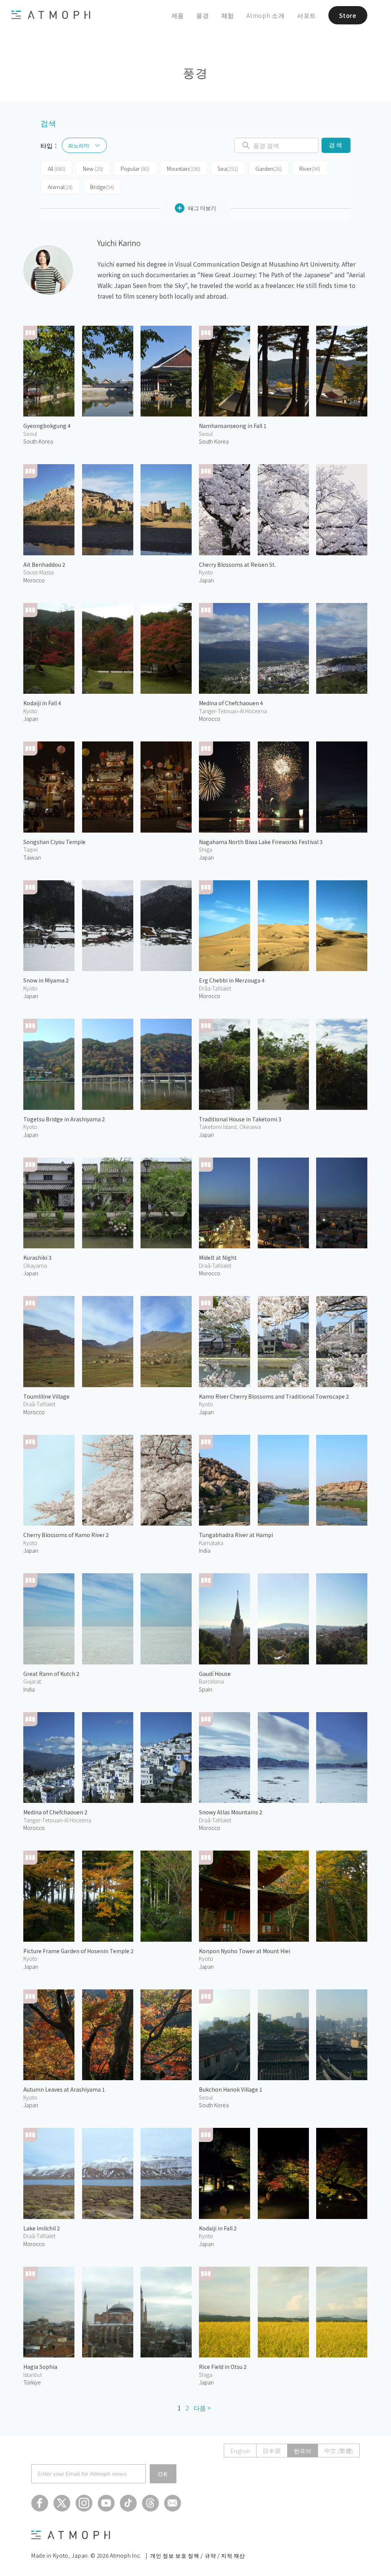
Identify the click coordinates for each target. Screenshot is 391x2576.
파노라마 (79, 145)
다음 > (202, 2408)
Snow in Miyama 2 (46, 980)
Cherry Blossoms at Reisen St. (237, 564)
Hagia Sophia (40, 2367)
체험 (228, 15)
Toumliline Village (46, 1396)
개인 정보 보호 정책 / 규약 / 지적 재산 (198, 2555)
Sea (228, 169)
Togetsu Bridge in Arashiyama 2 (64, 1119)
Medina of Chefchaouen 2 (55, 1812)
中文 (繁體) (339, 2451)
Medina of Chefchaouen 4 (231, 703)
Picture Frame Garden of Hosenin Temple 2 (78, 1951)
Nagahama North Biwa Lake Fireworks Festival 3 (261, 842)
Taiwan (32, 857)
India (205, 1550)
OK (163, 2474)
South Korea (38, 441)
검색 (336, 145)
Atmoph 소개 (266, 15)
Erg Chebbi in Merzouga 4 (232, 980)
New (93, 169)
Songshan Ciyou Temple (54, 842)
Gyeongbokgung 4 (47, 426)
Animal (60, 187)
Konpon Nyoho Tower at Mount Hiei (245, 1951)
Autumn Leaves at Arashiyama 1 (64, 2089)
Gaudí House (215, 1674)
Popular (135, 169)
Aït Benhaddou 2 (44, 564)
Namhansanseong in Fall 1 (233, 426)
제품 (178, 15)
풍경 (203, 15)
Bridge (102, 187)
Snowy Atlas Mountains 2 (231, 1812)
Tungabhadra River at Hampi (236, 1535)
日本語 (272, 2451)
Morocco (34, 580)
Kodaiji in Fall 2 (218, 2228)
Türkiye (32, 2382)
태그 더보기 (202, 208)
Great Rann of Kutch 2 (51, 1674)
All (57, 169)
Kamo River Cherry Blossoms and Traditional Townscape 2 (274, 1396)
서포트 (307, 15)
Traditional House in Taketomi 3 (240, 1119)
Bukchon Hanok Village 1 (231, 2089)
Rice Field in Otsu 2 (223, 2367)
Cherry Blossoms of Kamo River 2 (66, 1535)
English (240, 2451)
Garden (269, 169)
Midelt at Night (218, 1257)
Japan (206, 580)
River (310, 169)
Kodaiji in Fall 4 (42, 703)
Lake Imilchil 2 (42, 2228)
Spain (206, 1689)
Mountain (183, 169)
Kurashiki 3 (37, 1257)
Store (348, 15)
